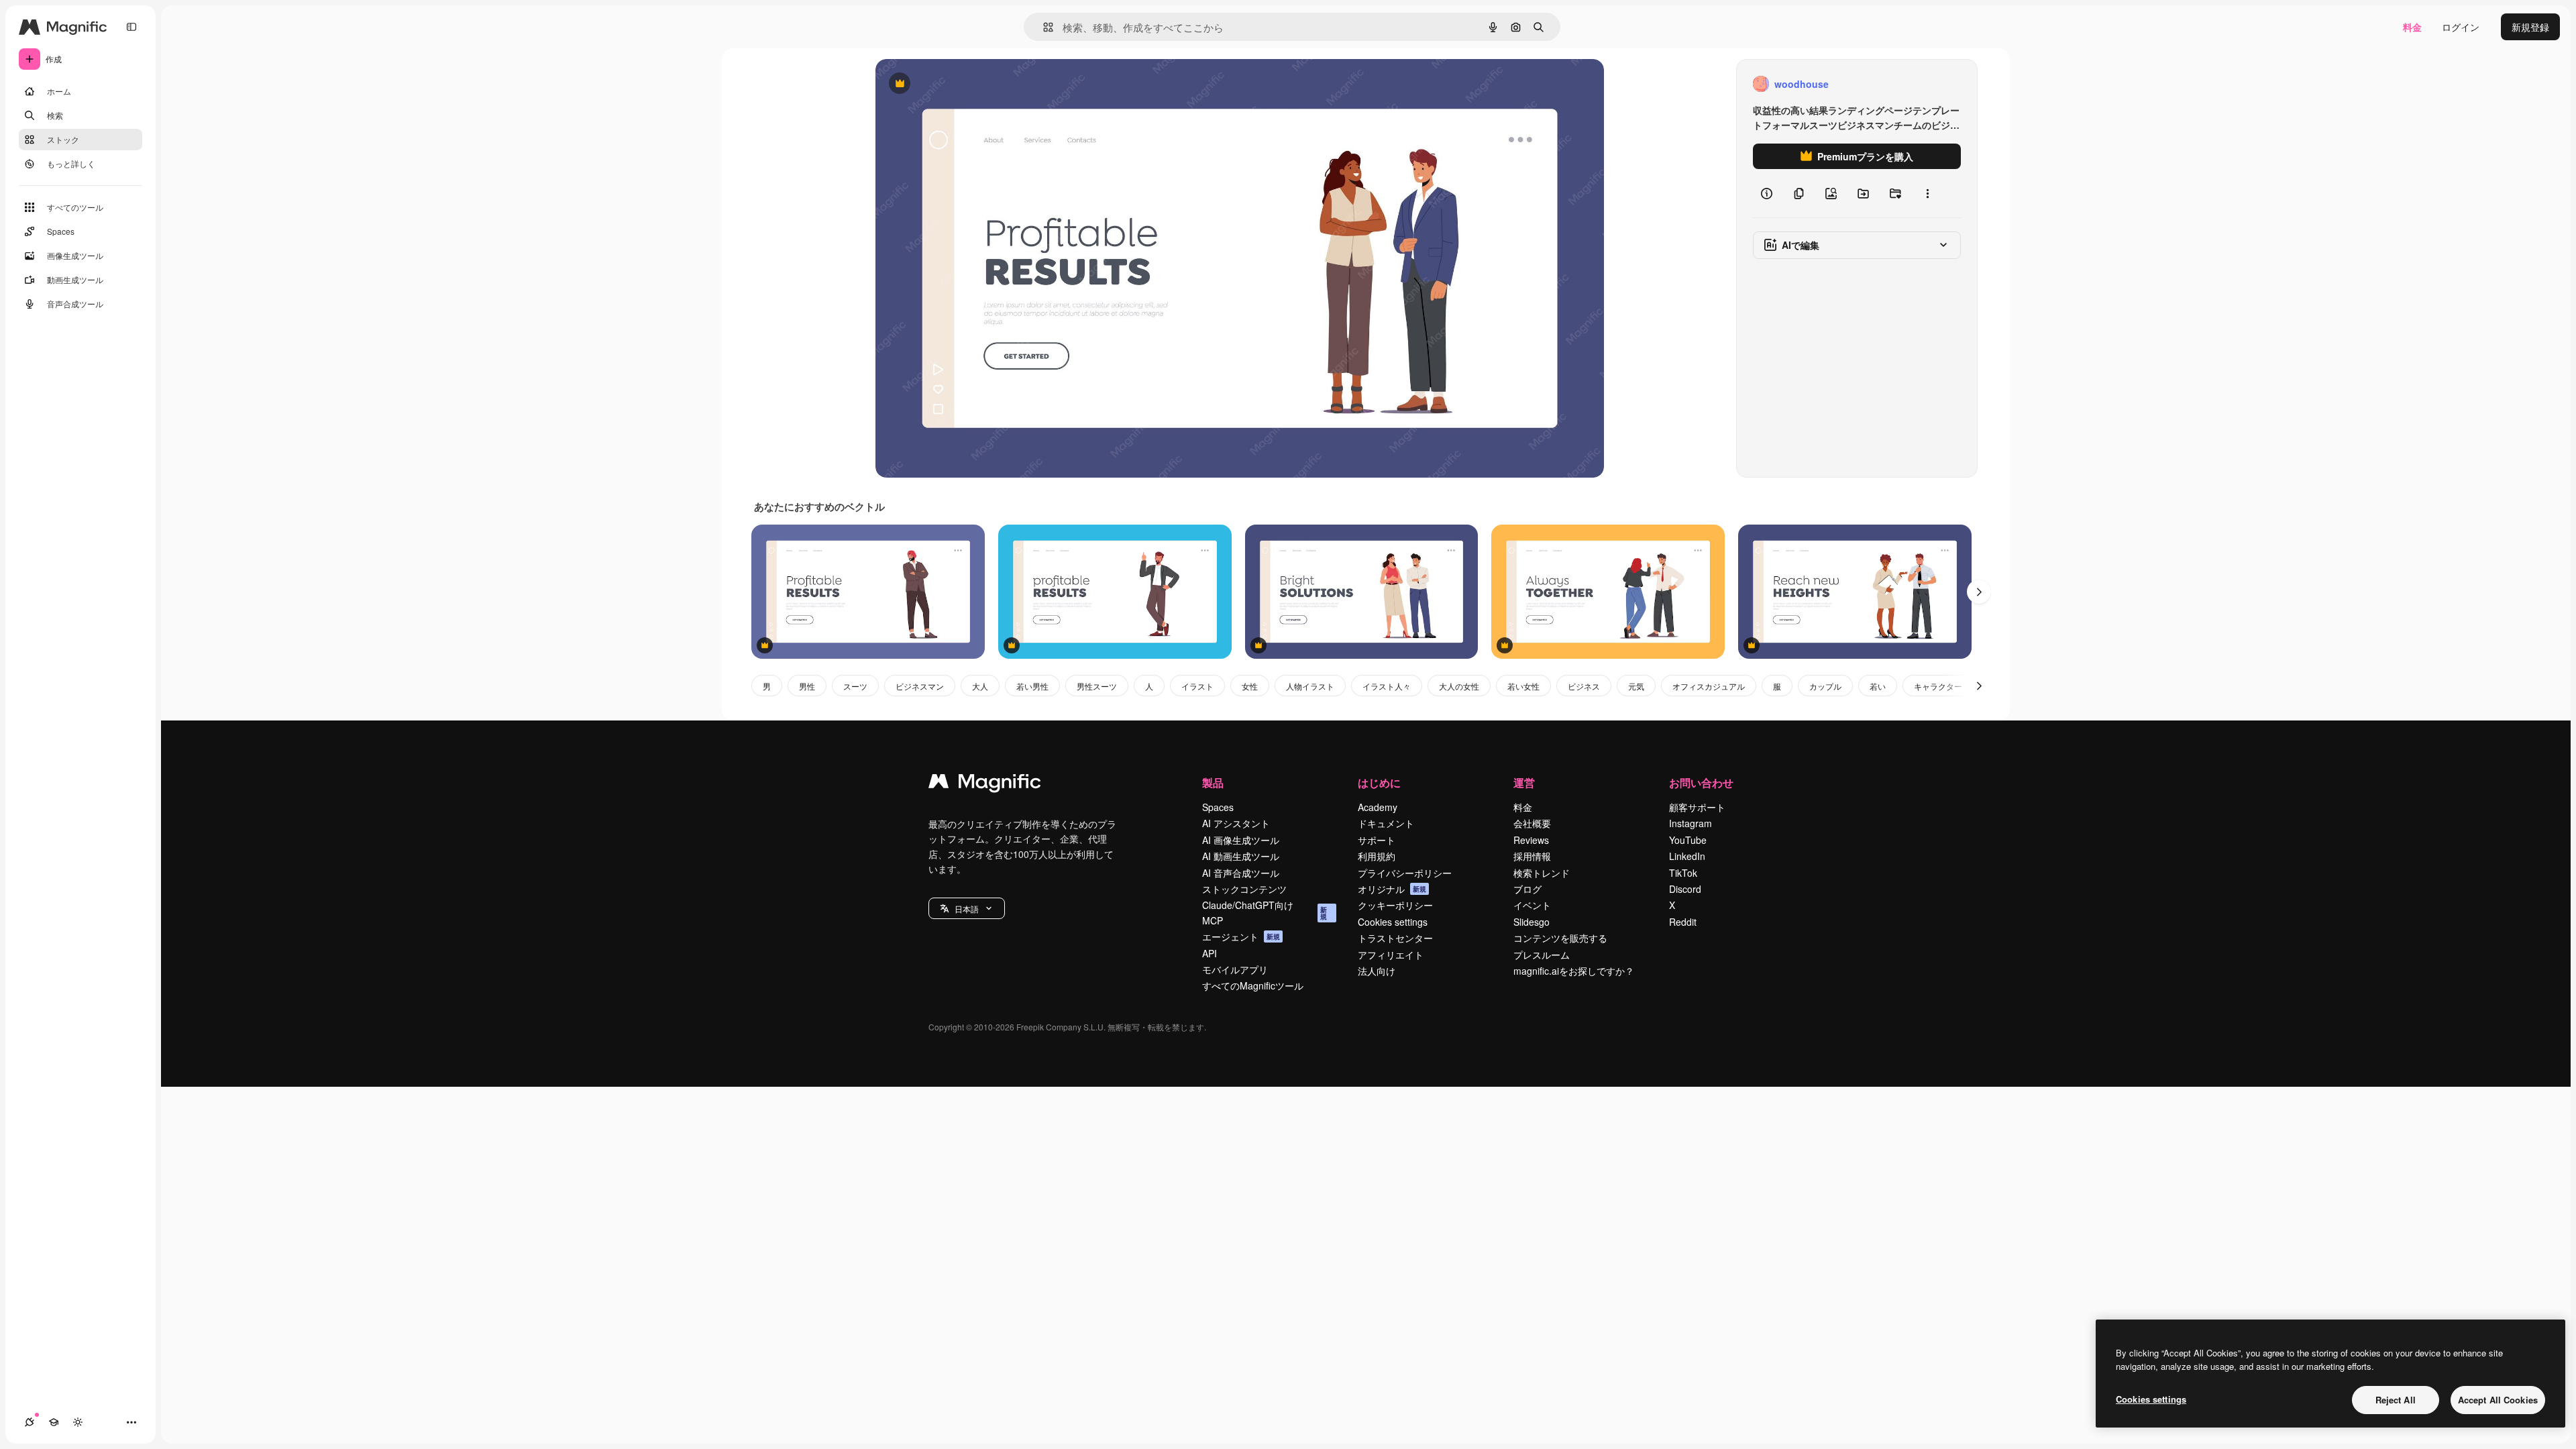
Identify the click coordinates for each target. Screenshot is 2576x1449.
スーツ (855, 686)
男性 (807, 686)
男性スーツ (1097, 686)
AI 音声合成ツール (1241, 873)
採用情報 (1532, 856)
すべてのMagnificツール (1253, 985)
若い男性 (1032, 686)
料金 (2412, 27)
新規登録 (2530, 27)
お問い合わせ (1701, 783)
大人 (980, 686)
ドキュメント (1386, 823)
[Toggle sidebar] (131, 27)
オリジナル (968, 84)
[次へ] (1979, 592)
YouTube (1688, 840)
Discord (1685, 889)
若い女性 (1523, 686)
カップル (1825, 686)
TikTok (1683, 873)
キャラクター (1938, 686)
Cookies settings (1393, 922)
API (1210, 953)
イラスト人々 (1387, 686)
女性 (1250, 686)
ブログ (1527, 889)
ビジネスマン (920, 686)
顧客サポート (1697, 807)
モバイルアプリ (1235, 969)
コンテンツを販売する (1560, 938)
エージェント (1241, 936)
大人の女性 (1459, 686)
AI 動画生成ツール (1241, 856)
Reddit (1683, 922)
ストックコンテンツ (1244, 889)
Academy (1378, 807)
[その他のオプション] (1927, 193)
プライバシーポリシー (1405, 873)
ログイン (2461, 27)
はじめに (1379, 783)
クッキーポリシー (1395, 905)
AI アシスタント (1236, 823)
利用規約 (1377, 856)
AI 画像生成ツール (1241, 840)
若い (1878, 686)
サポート (1377, 840)
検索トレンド (1542, 873)
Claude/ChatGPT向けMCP (1265, 912)
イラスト (1197, 686)
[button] (967, 908)
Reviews (1531, 840)
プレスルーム (1542, 955)
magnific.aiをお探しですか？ (1574, 971)
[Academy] (54, 1422)
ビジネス (1584, 686)
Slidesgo (1532, 922)
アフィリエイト (1391, 955)
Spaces (1218, 807)
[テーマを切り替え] (78, 1422)
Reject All (2396, 1400)
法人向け (1377, 971)
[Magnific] (985, 784)
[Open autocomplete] (1043, 27)
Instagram (1690, 823)
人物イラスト (1310, 686)
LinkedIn (1687, 856)
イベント (1532, 905)
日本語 (967, 909)
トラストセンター (1395, 938)
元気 (1636, 686)
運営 (1524, 783)
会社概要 (1532, 823)
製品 (1213, 783)
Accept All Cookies (2498, 1400)
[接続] (30, 1422)
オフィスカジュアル (1709, 686)
